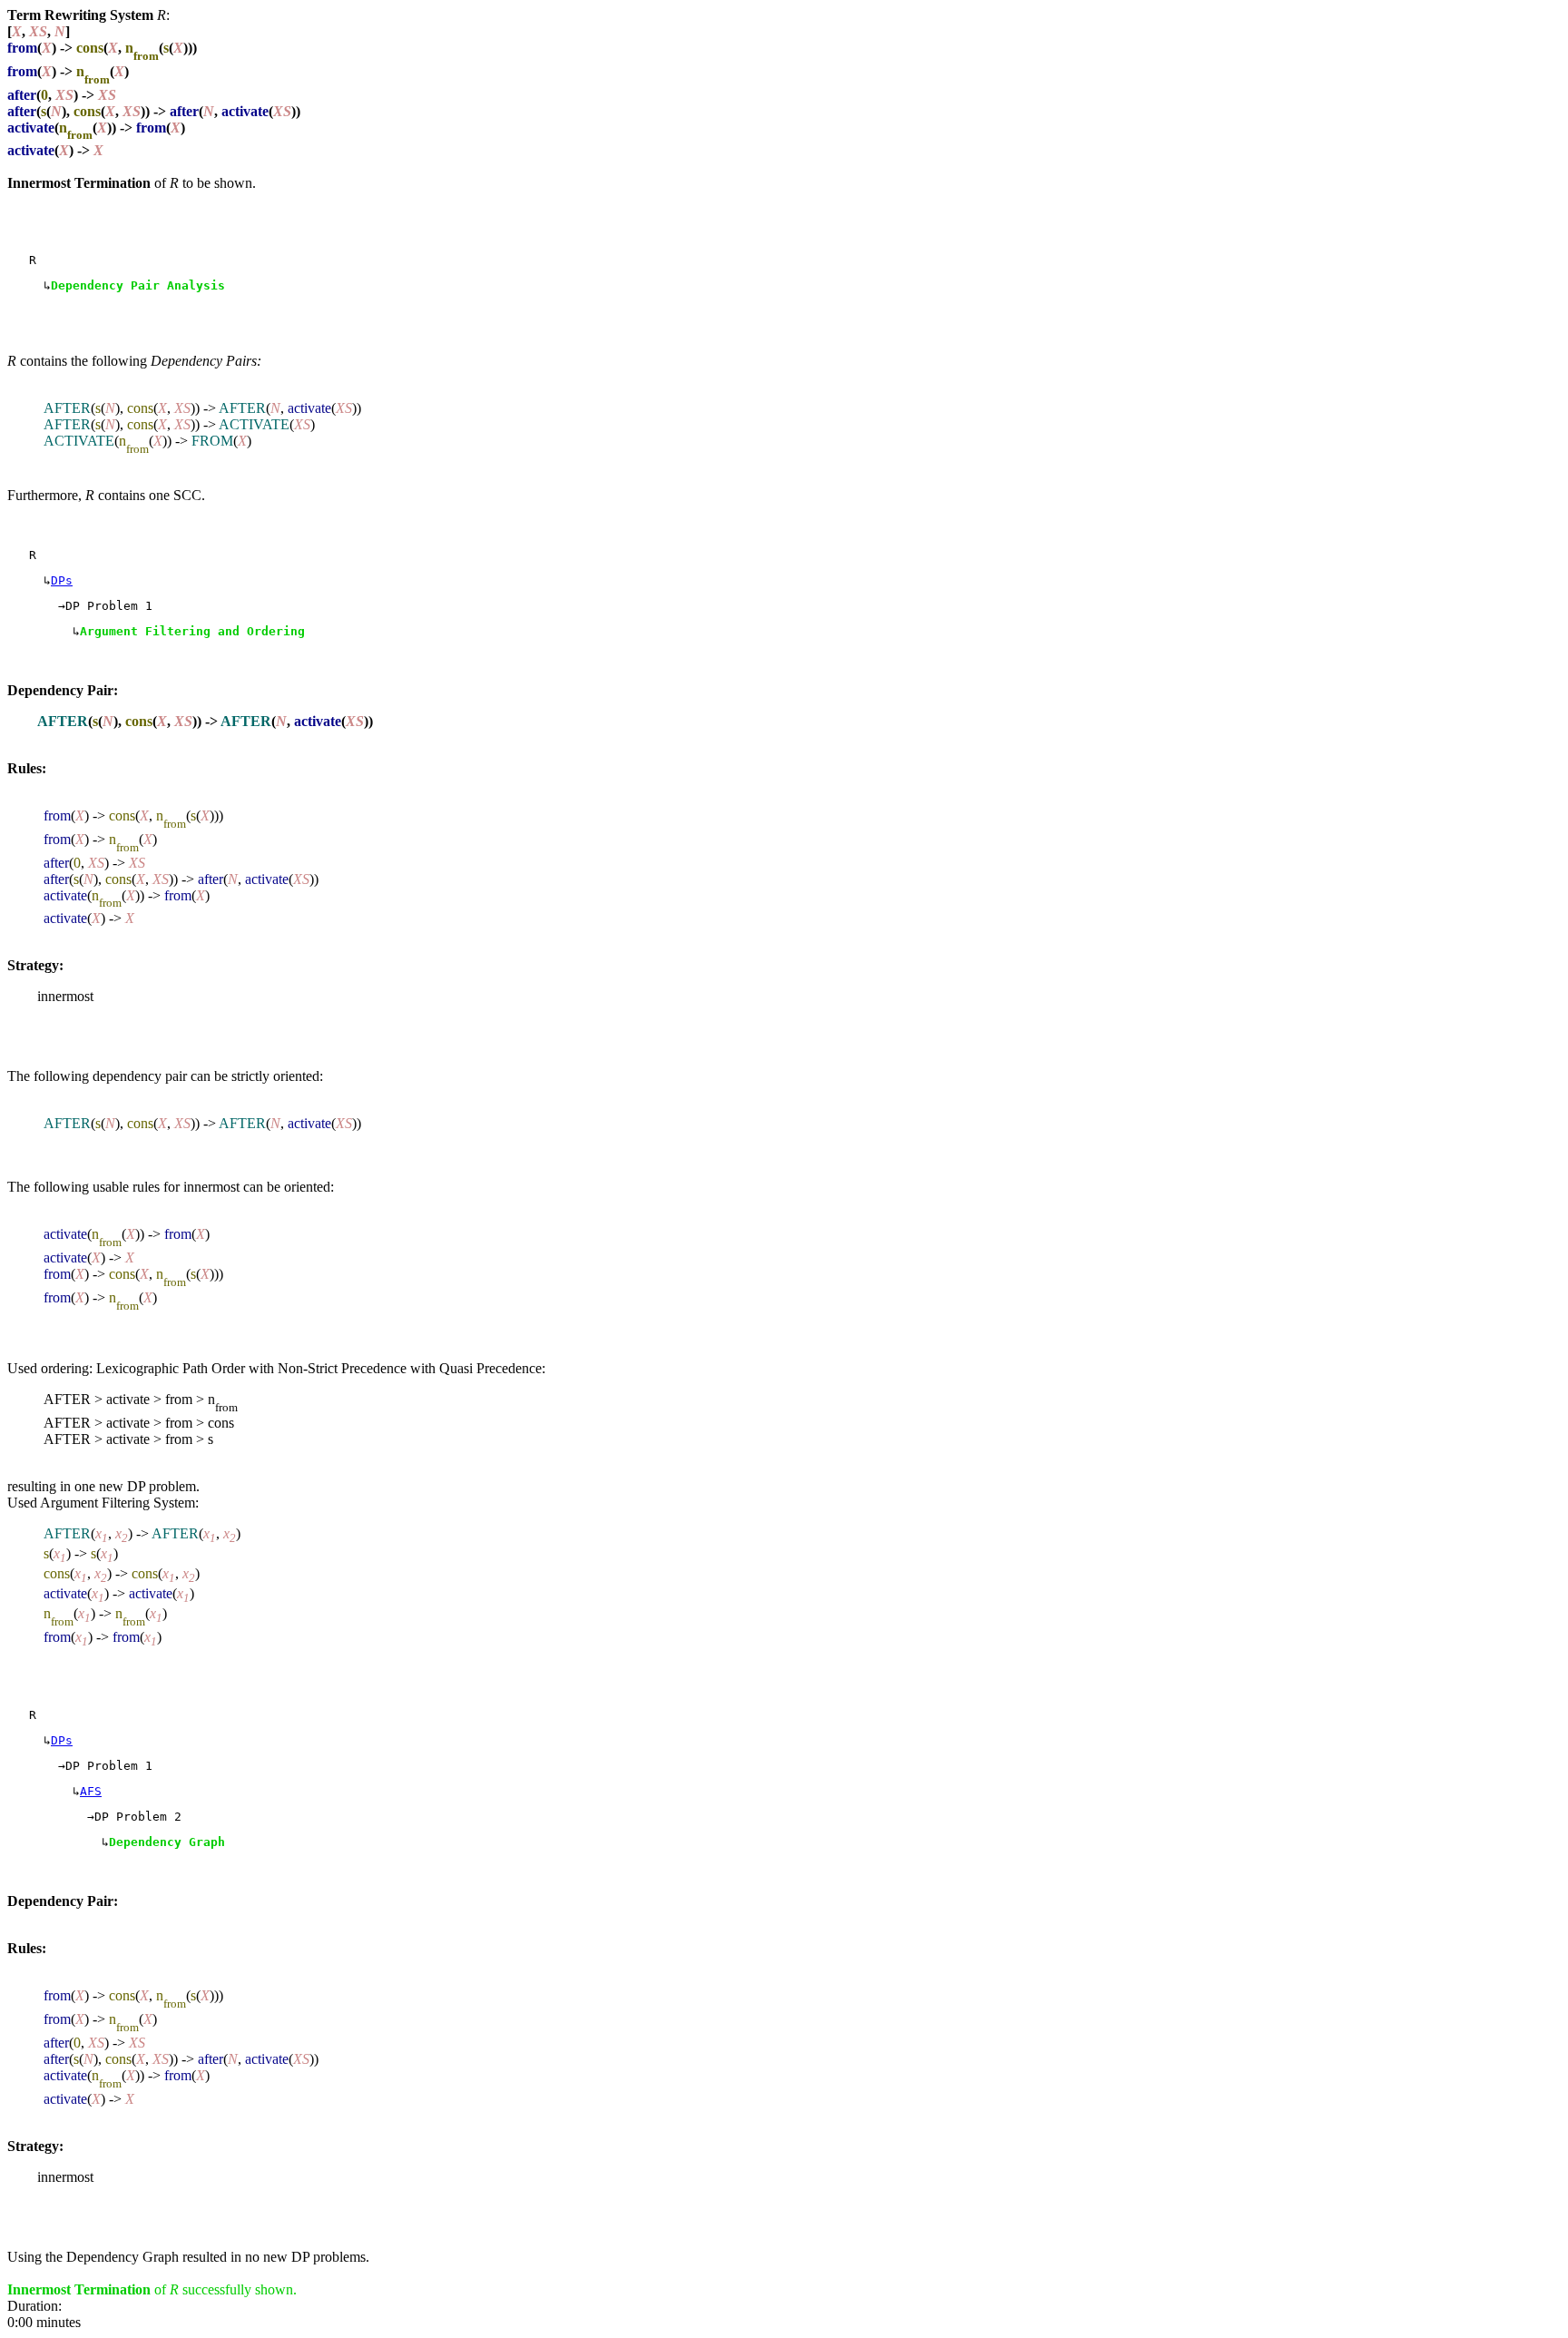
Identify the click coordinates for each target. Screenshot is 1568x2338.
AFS (91, 1791)
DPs (62, 580)
